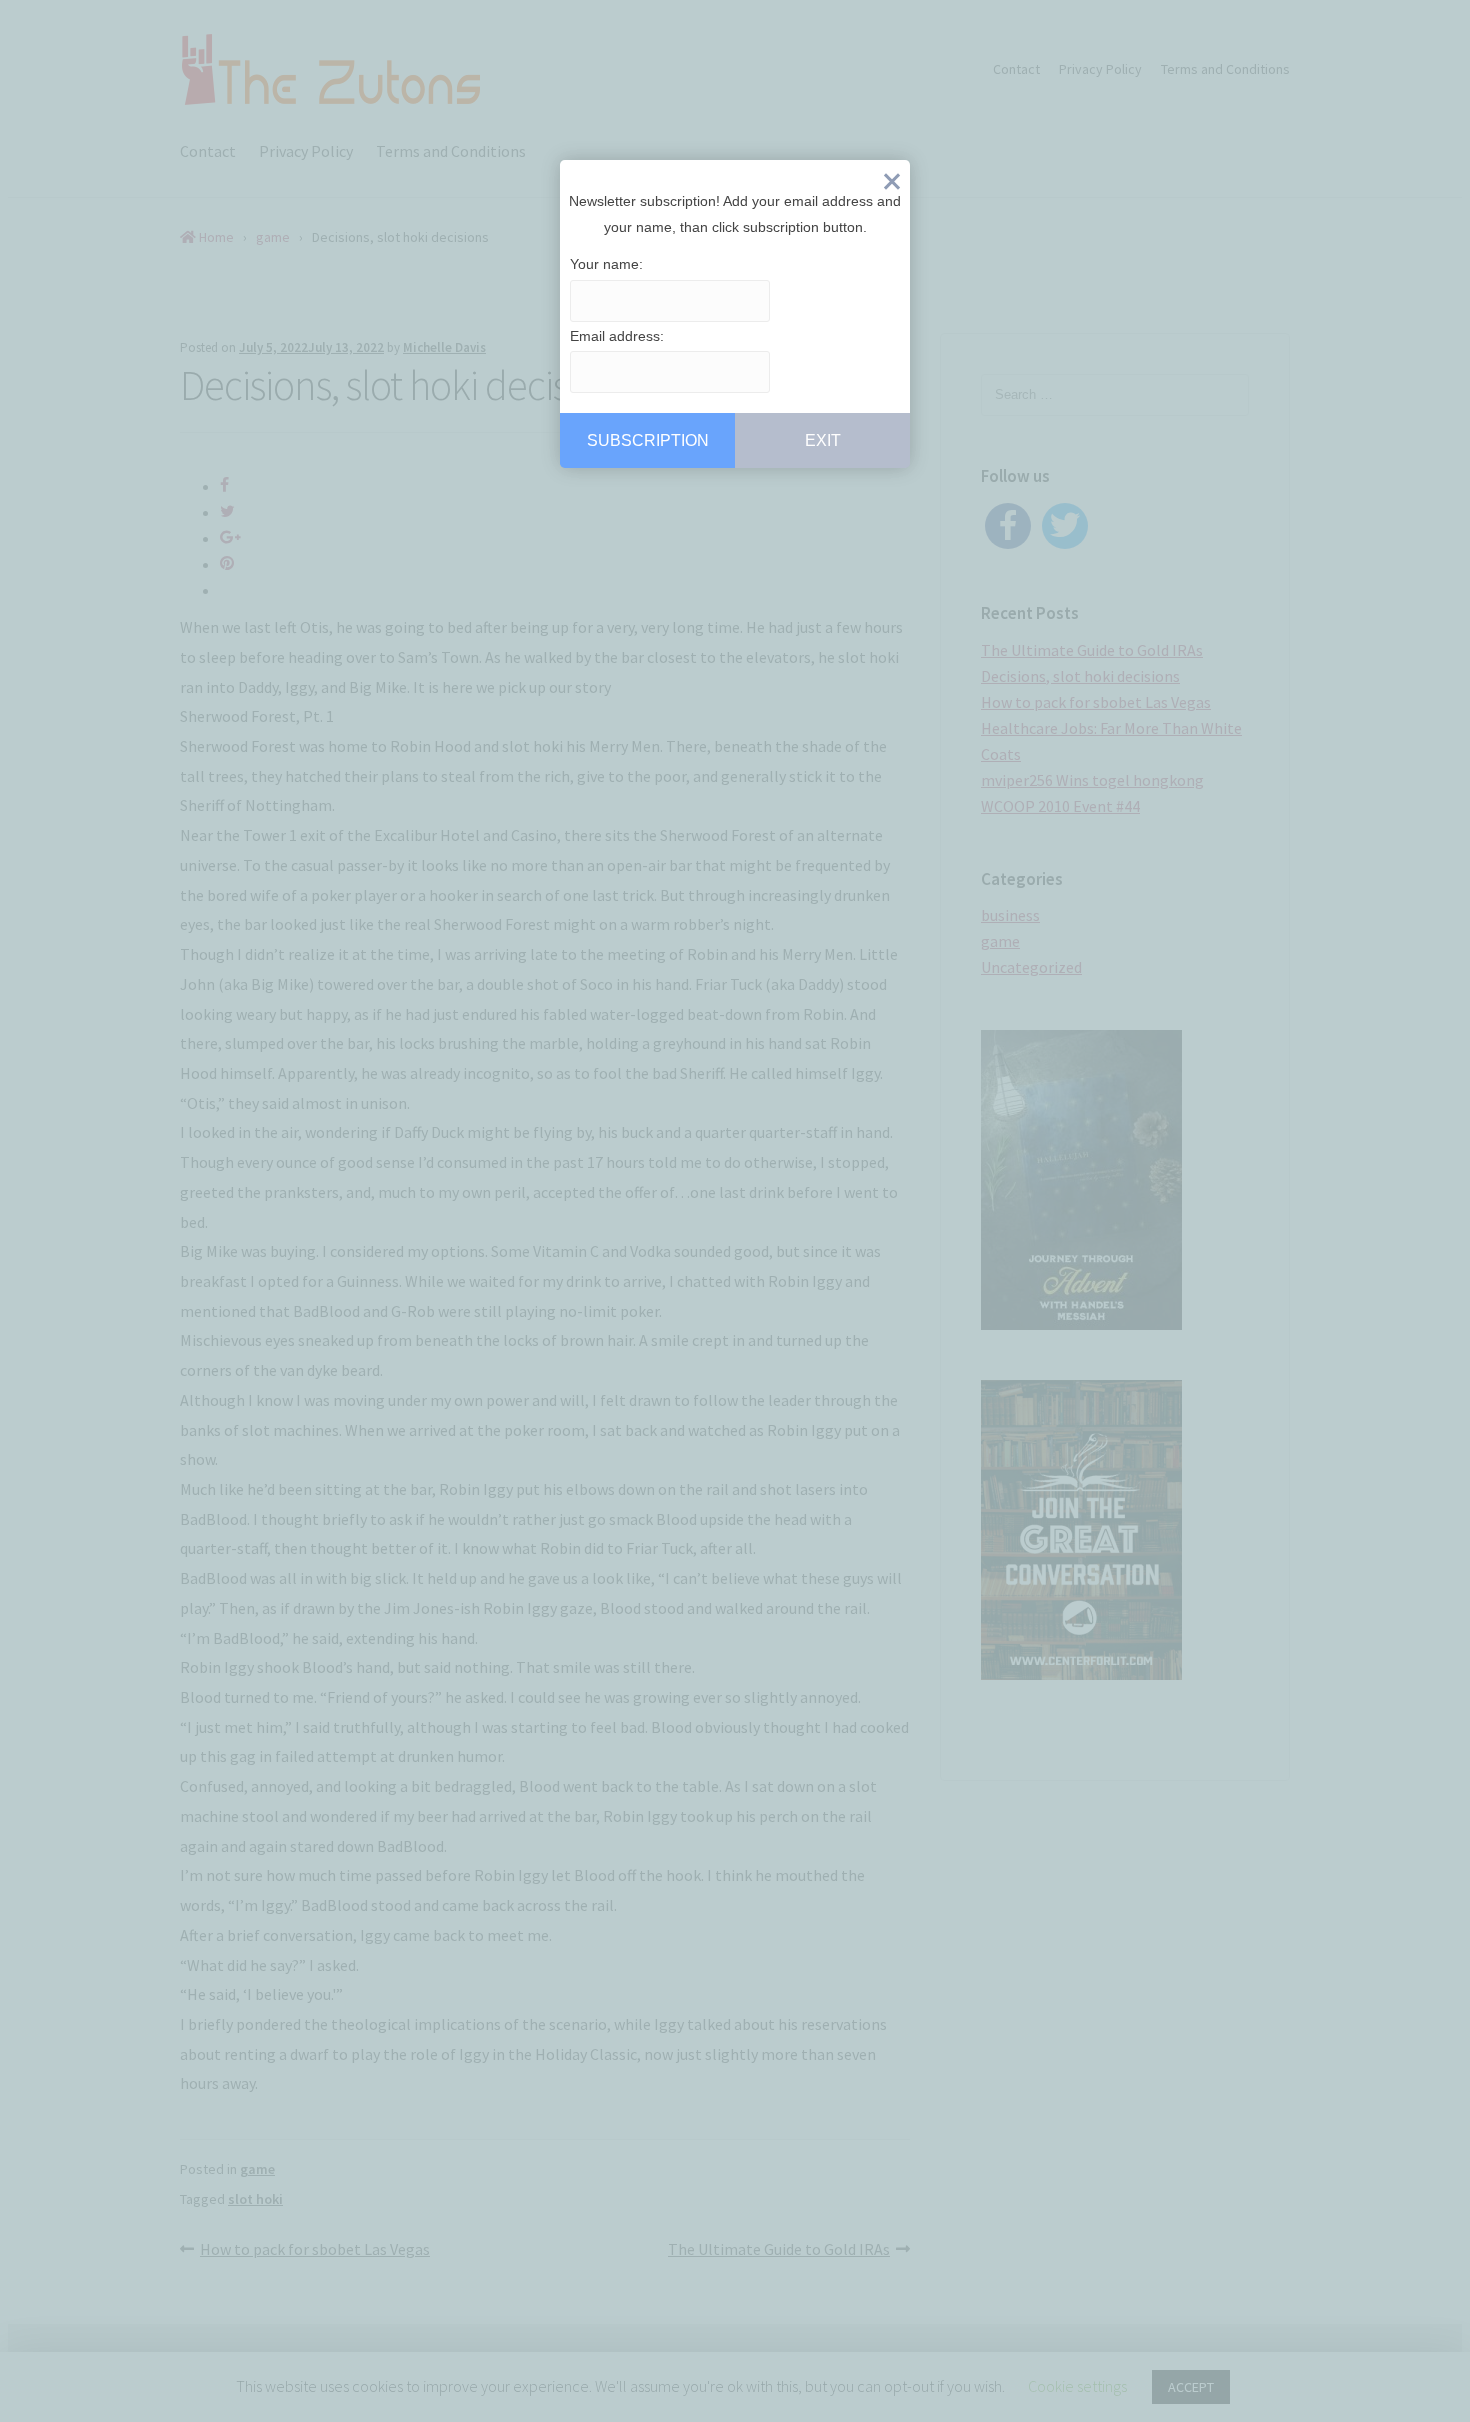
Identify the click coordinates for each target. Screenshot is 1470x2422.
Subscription (648, 440)
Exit (892, 186)
